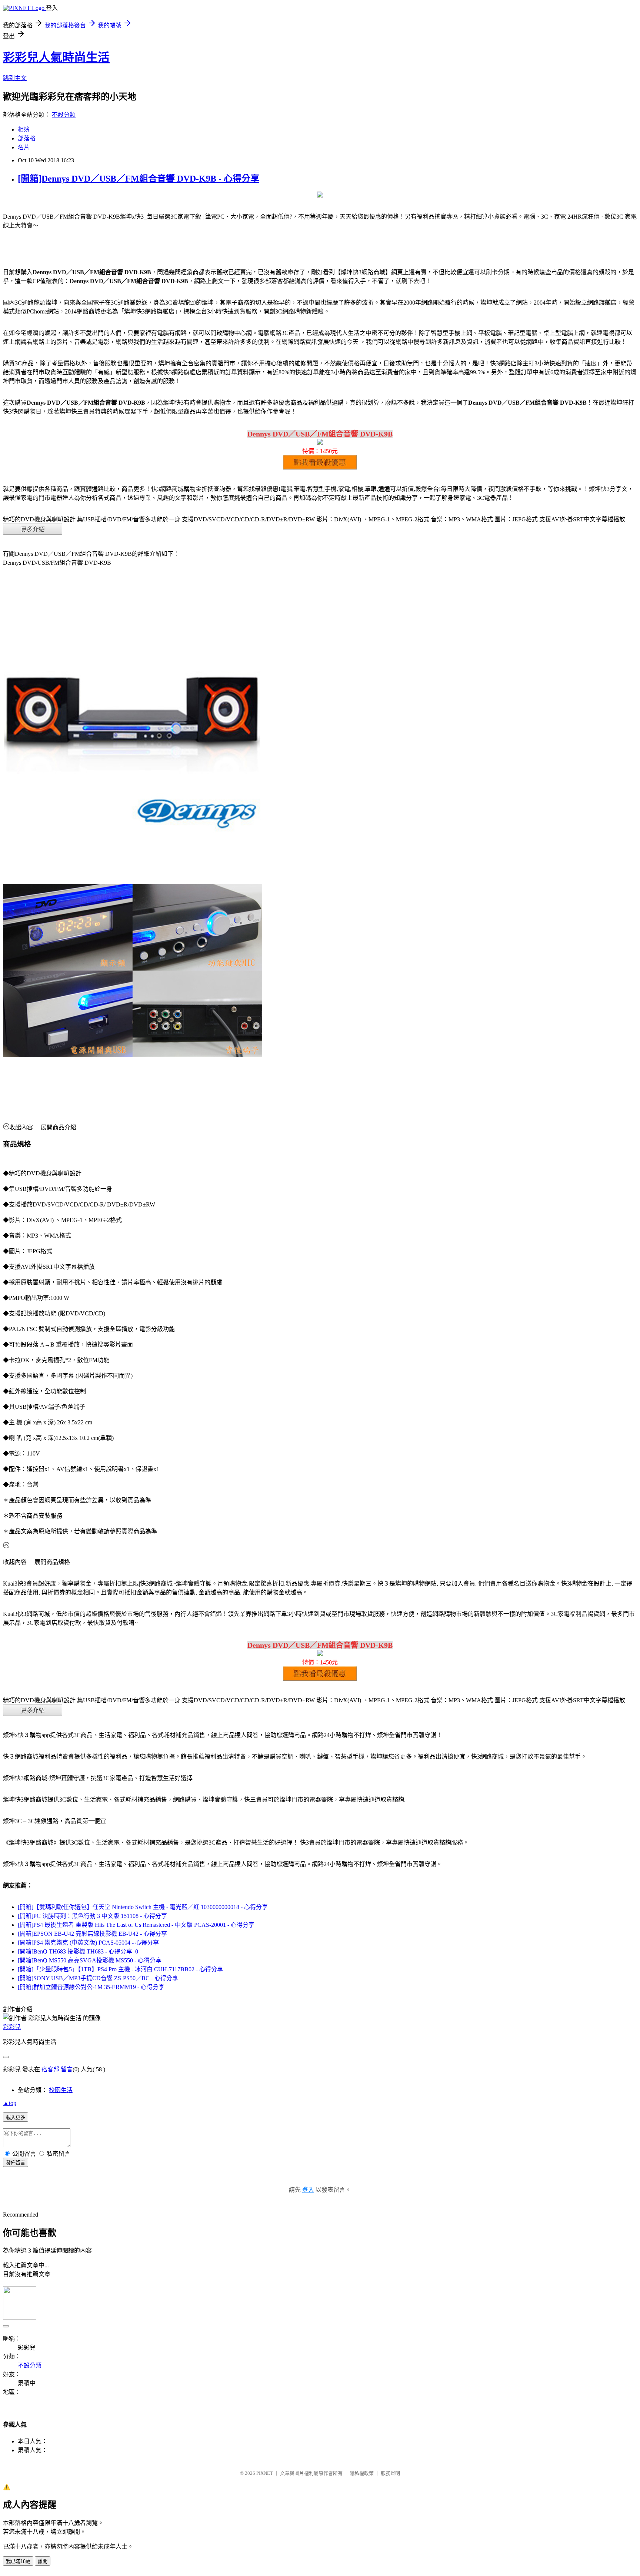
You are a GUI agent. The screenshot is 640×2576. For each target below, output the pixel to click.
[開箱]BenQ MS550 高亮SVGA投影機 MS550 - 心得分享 (90, 1960)
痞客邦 (50, 2069)
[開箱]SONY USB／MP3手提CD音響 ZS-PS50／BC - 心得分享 (98, 1978)
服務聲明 (390, 2473)
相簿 (24, 130)
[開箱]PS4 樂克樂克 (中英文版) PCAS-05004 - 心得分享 (88, 1943)
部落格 (27, 138)
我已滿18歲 (18, 2561)
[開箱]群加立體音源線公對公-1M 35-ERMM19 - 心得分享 (91, 1987)
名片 (24, 147)
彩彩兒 (12, 2027)
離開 (43, 2561)
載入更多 (16, 2117)
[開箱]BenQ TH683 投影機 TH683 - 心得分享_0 (78, 1951)
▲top (10, 2103)
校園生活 (61, 2090)
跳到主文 (15, 78)
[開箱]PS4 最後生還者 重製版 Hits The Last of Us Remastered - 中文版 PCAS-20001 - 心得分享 (136, 1925)
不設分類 (64, 115)
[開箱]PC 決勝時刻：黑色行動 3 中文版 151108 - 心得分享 (92, 1916)
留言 (67, 2069)
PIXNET (265, 2473)
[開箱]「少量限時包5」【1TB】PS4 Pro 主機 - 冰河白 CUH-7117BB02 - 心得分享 (120, 1969)
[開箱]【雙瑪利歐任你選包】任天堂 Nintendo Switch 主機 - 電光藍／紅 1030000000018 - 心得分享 (143, 1907)
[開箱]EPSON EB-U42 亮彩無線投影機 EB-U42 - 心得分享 (92, 1934)
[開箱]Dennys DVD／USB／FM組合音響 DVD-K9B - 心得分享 (139, 179)
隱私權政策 (362, 2473)
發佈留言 (16, 2163)
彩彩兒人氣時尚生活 (56, 57)
